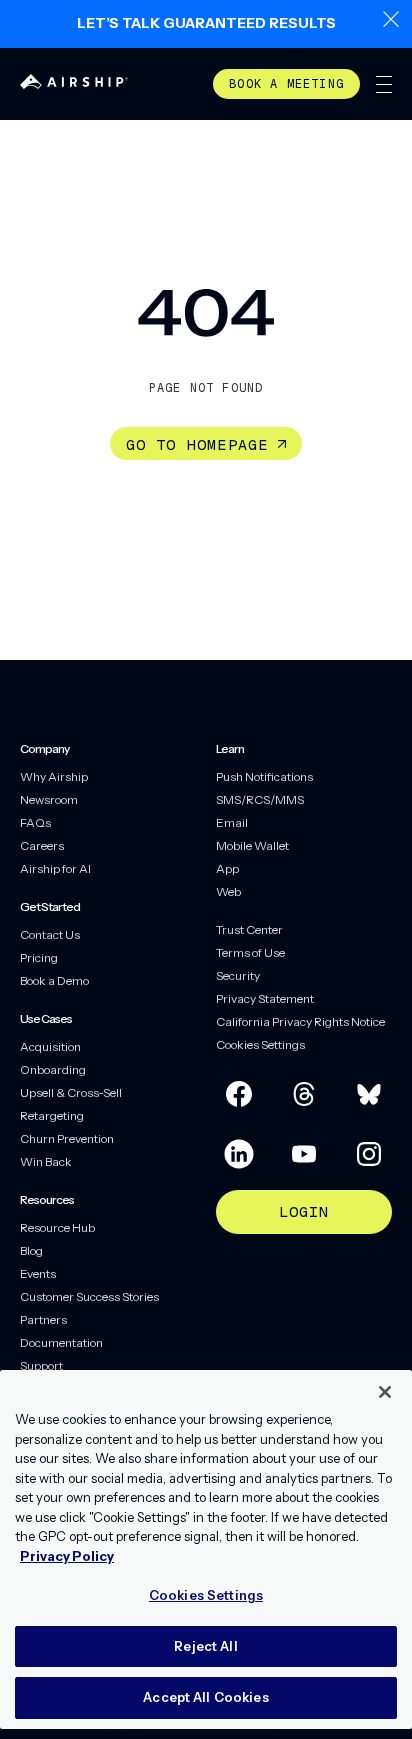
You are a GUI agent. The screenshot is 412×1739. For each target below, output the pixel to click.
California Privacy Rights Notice (300, 1021)
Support (41, 1365)
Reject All (205, 1646)
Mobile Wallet (252, 845)
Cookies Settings (260, 1044)
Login (304, 1211)
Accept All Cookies (205, 1697)
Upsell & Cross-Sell (71, 1092)
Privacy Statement (265, 998)
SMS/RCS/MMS (260, 799)
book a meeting (286, 84)
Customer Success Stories (89, 1296)
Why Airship (54, 776)
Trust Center (249, 929)
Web (228, 891)
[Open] (384, 84)
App (227, 868)
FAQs (35, 822)
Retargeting (52, 1115)
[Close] (385, 1392)
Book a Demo (54, 980)
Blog (31, 1250)
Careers (42, 845)
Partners (43, 1319)
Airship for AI (55, 868)
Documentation (61, 1342)
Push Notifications (264, 776)
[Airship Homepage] (74, 83)
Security (238, 975)
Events (38, 1273)
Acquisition (50, 1046)
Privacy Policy (67, 1556)
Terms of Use (250, 952)
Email (232, 822)
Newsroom (49, 799)
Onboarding (53, 1069)
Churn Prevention (67, 1138)
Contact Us (50, 934)
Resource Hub (57, 1227)
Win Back (46, 1161)
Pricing (39, 957)
